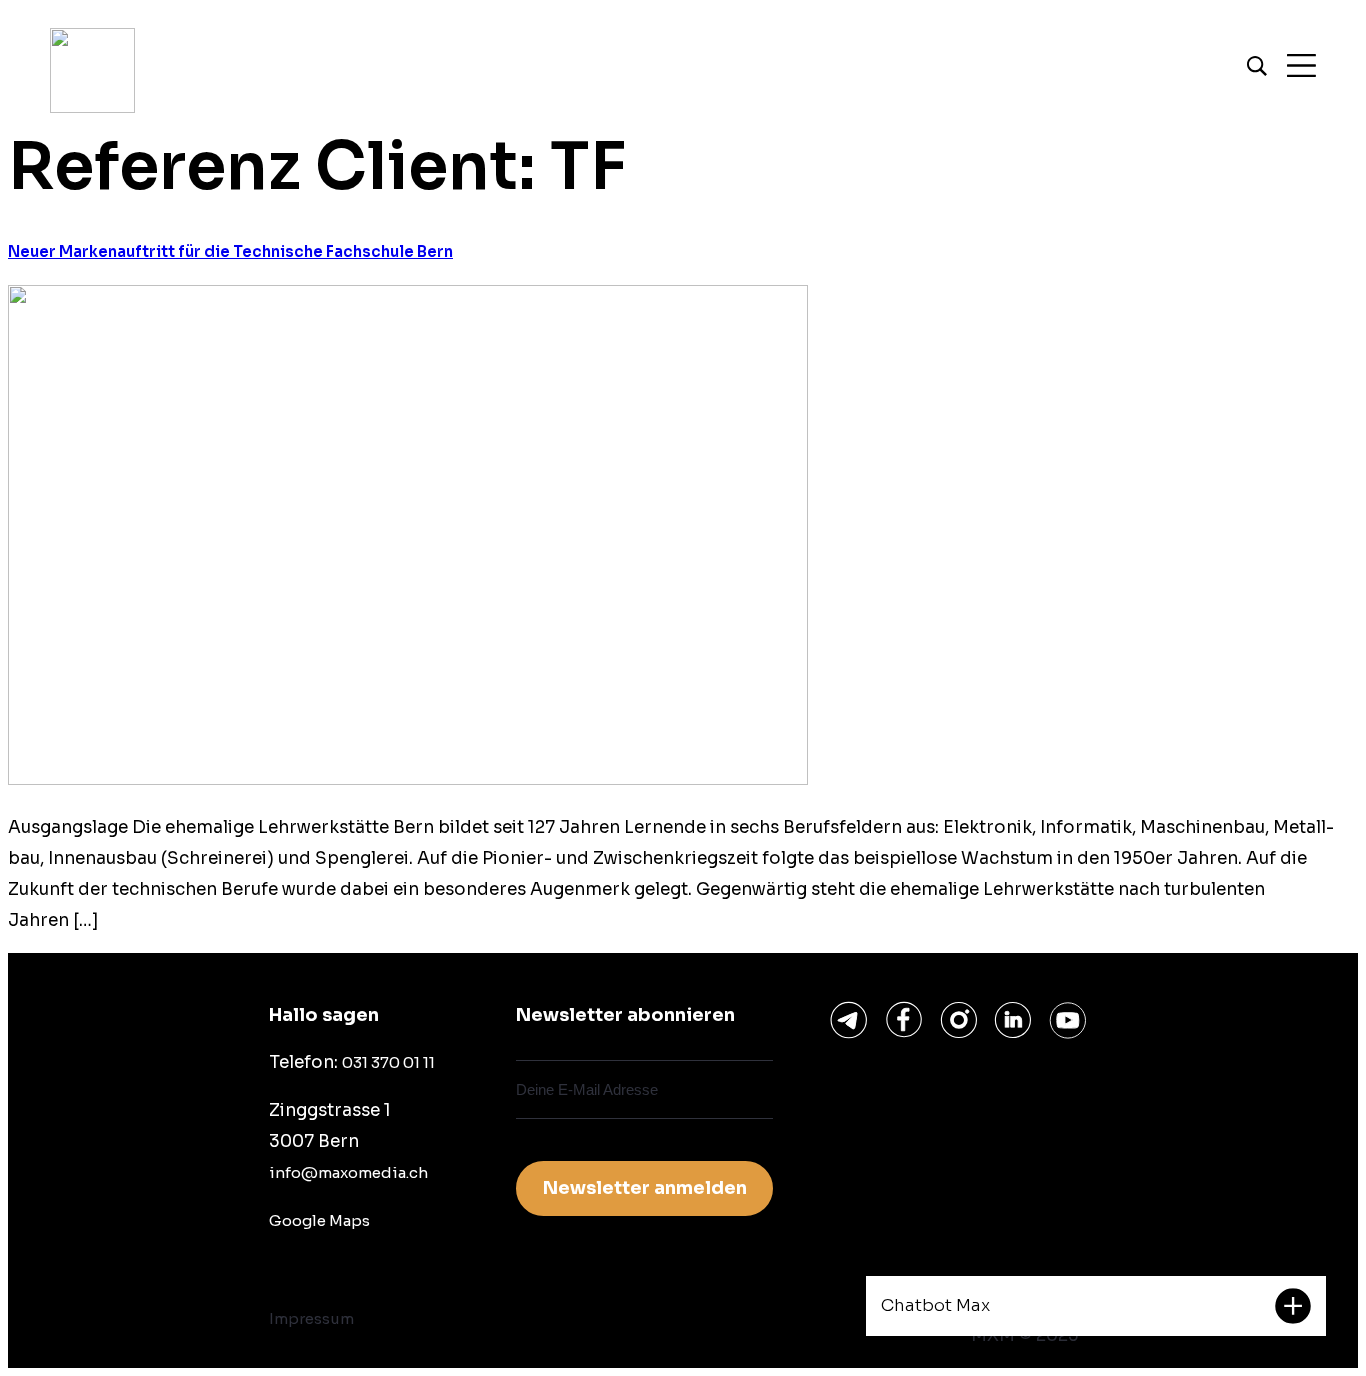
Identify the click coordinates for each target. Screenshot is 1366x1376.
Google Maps (319, 1220)
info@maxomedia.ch (348, 1172)
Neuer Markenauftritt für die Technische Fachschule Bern (230, 251)
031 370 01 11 (388, 1062)
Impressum (311, 1318)
